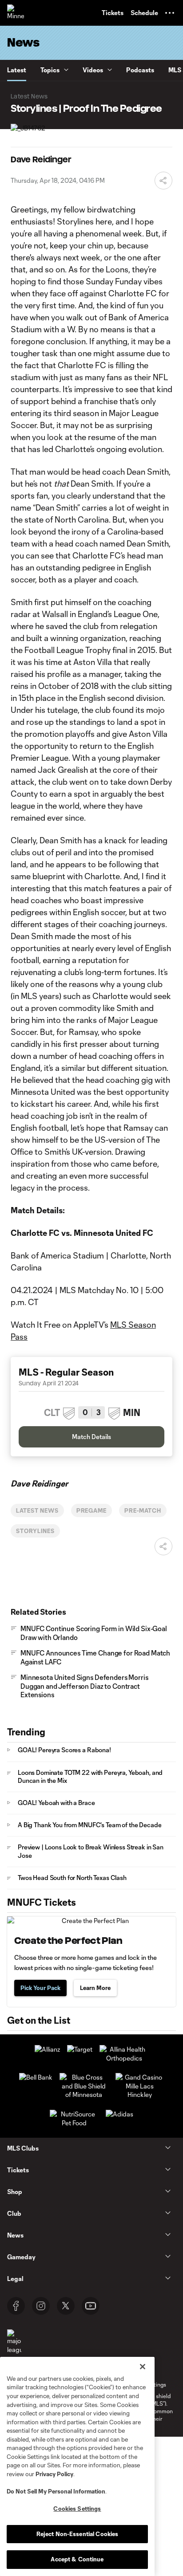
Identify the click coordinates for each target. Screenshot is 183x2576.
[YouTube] (91, 2306)
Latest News (37, 1510)
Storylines (35, 1531)
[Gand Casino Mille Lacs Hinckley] (140, 2094)
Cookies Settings (77, 2509)
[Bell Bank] (36, 2077)
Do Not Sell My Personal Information (56, 2491)
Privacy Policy (54, 2474)
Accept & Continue (77, 2559)
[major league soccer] (14, 2346)
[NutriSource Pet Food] (74, 2123)
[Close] (143, 2367)
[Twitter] (66, 2306)
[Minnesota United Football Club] (16, 13)
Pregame (92, 1510)
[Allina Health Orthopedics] (124, 2058)
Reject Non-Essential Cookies (78, 2534)
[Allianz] (47, 2049)
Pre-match (143, 1510)
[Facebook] (16, 2306)
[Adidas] (119, 2114)
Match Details (91, 1437)
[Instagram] (41, 2306)
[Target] (80, 2049)
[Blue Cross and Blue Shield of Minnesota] (84, 2094)
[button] (170, 13)
